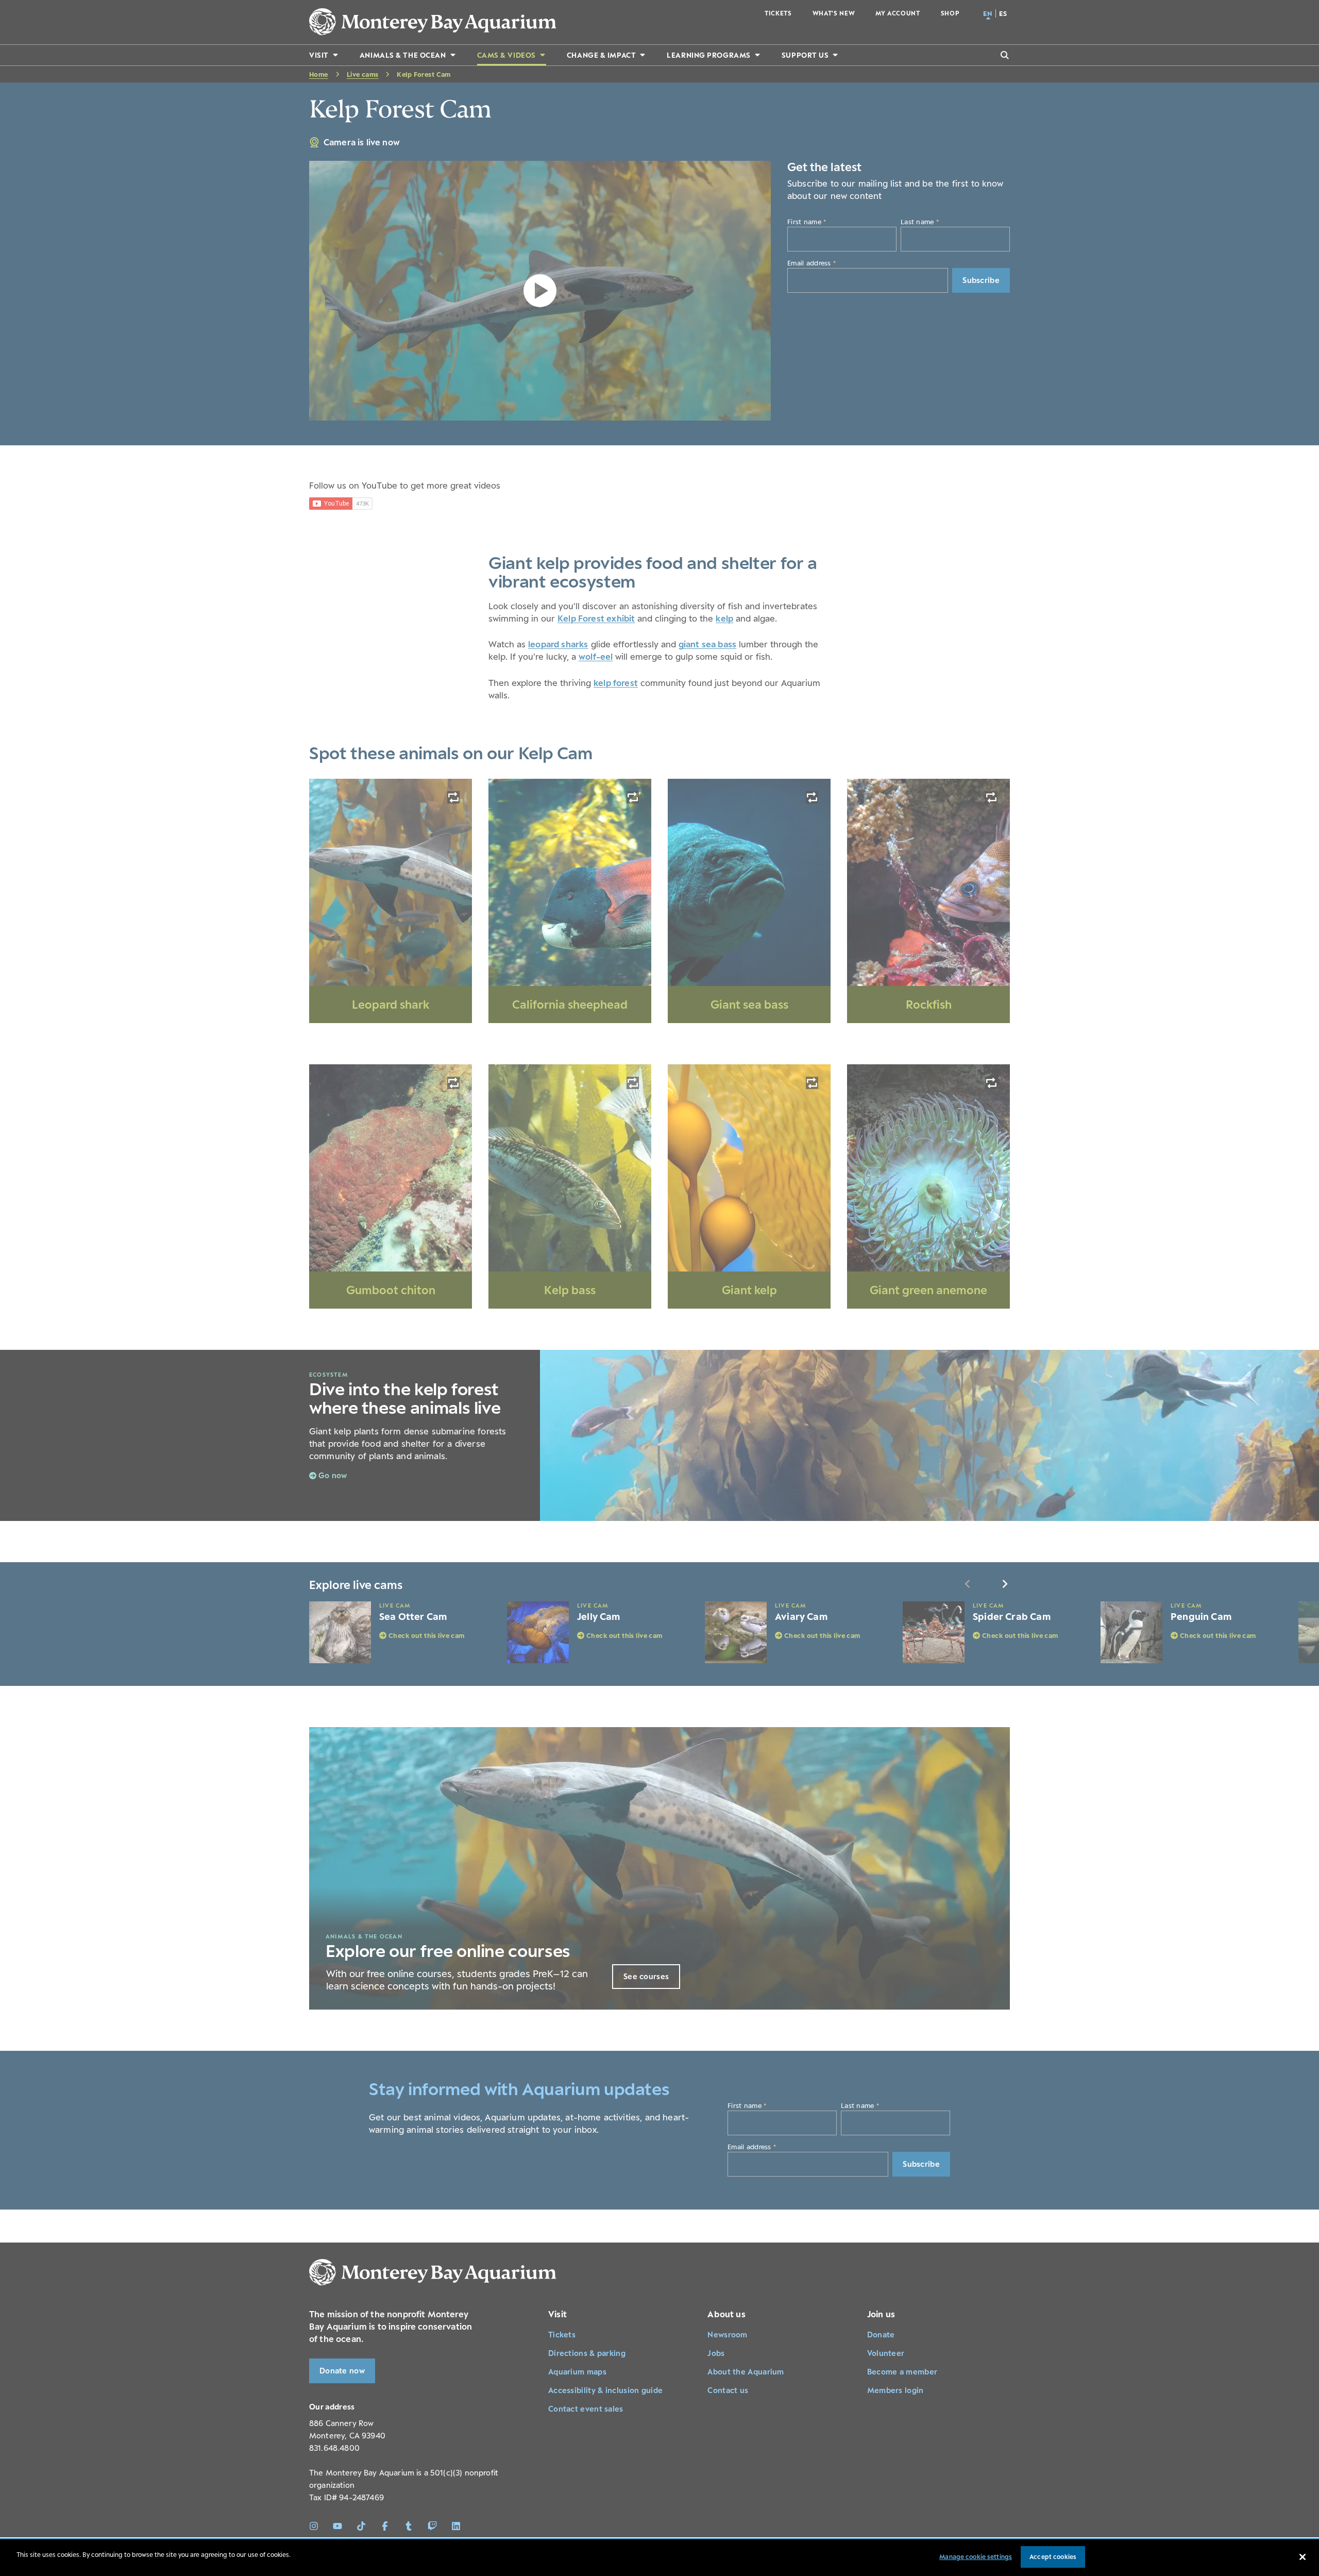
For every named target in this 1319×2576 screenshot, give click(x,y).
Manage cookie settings (976, 2557)
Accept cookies (1053, 2557)
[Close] (1303, 2557)
